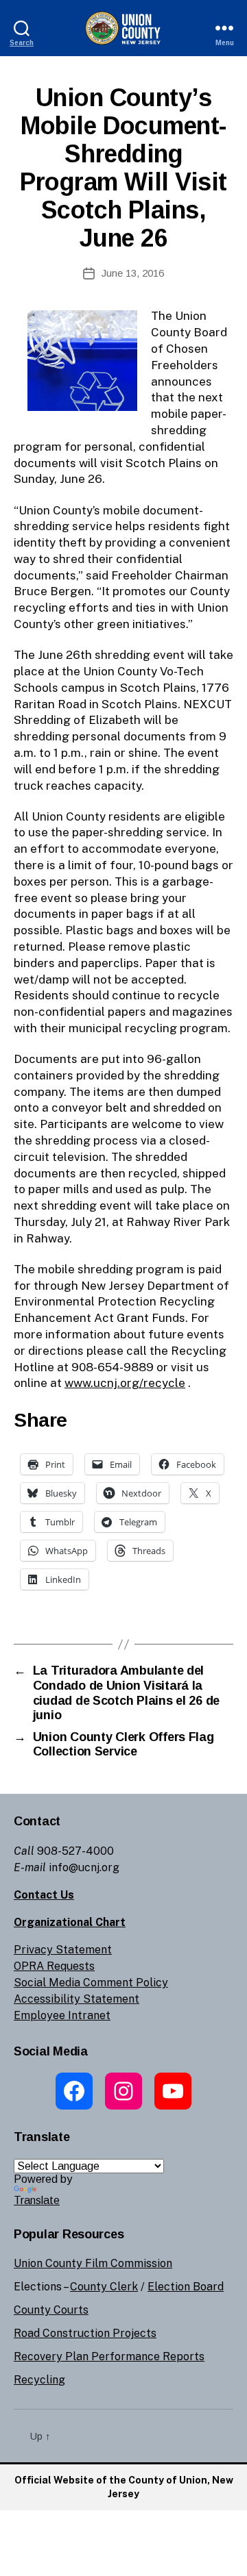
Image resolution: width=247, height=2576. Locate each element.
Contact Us (44, 1895)
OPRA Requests (54, 1966)
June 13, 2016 (133, 273)
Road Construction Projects (85, 2333)
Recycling (39, 2380)
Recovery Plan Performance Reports (109, 2356)
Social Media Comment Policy (91, 1983)
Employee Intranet (62, 2015)
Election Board (186, 2287)
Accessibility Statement (77, 1999)
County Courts (51, 2310)
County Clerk (104, 2287)
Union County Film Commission (93, 2263)
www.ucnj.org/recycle (125, 1383)
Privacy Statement (63, 1950)
